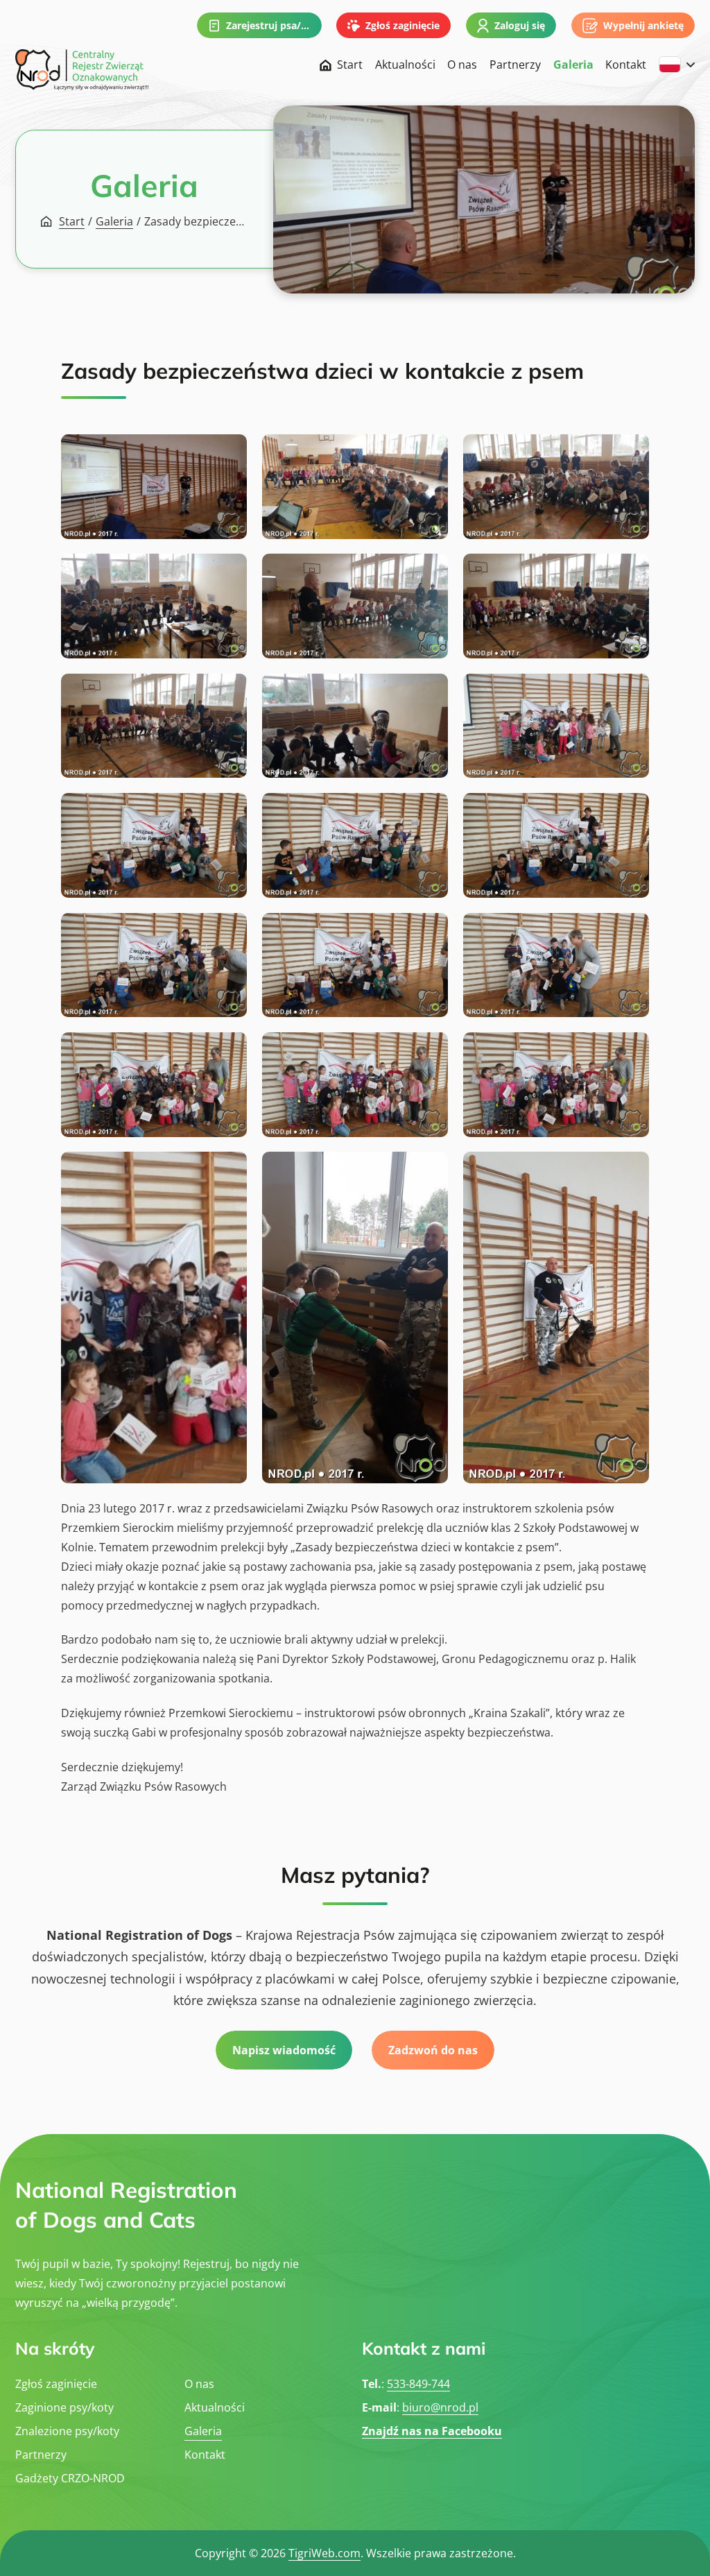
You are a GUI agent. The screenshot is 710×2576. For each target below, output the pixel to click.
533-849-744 (418, 2384)
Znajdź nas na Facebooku (432, 2431)
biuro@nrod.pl (440, 2407)
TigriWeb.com (324, 2553)
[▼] (677, 65)
